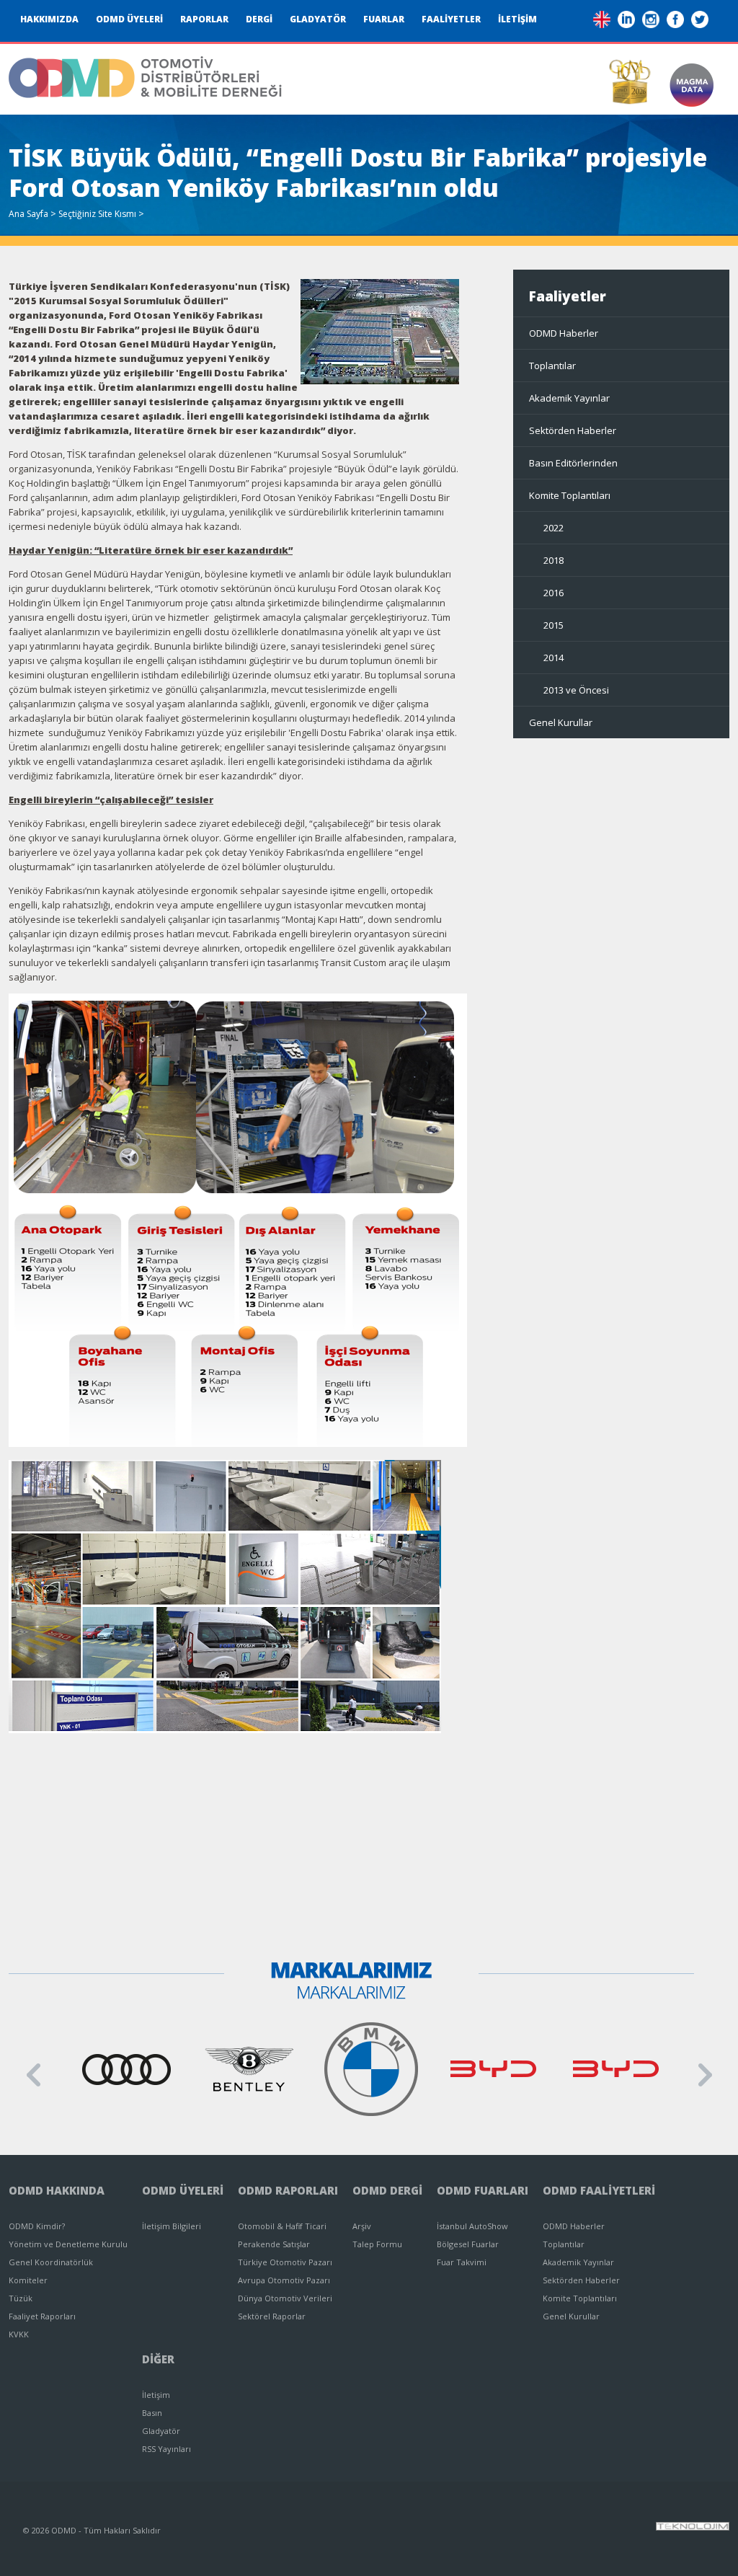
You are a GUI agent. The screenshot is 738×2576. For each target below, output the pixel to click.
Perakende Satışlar (274, 2244)
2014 (553, 658)
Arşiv (362, 2226)
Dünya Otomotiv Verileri (285, 2298)
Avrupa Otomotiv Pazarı (284, 2280)
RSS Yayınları (166, 2449)
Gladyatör (161, 2431)
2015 (553, 625)
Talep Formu (377, 2244)
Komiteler (28, 2280)
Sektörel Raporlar (272, 2316)
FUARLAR (384, 19)
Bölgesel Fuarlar (468, 2244)
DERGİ (259, 19)
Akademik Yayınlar (569, 398)
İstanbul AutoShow (472, 2226)
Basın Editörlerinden (573, 463)
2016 (553, 593)
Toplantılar (552, 366)
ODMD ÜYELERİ (129, 19)
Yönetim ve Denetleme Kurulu (68, 2244)
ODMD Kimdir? (37, 2226)
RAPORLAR (204, 19)
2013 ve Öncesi (576, 690)
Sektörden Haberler (573, 430)
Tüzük (21, 2298)
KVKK (19, 2334)
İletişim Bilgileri (172, 2226)
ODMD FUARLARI (483, 2190)
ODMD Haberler (564, 333)
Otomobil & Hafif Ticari (282, 2226)
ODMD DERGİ (387, 2190)
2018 (553, 560)
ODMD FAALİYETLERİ (599, 2190)
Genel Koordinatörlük (51, 2262)
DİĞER (158, 2359)
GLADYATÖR (318, 19)
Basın (152, 2413)
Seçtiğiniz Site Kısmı (97, 214)
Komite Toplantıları (570, 495)
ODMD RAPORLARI (288, 2190)
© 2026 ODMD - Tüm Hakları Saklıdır (92, 2530)
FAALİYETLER (451, 19)
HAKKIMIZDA (49, 19)
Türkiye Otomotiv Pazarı (285, 2262)
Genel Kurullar (561, 722)
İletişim (156, 2395)
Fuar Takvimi (462, 2262)
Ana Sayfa (28, 214)
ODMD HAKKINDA (57, 2190)
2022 (553, 528)
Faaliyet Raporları (42, 2316)
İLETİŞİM (517, 19)
